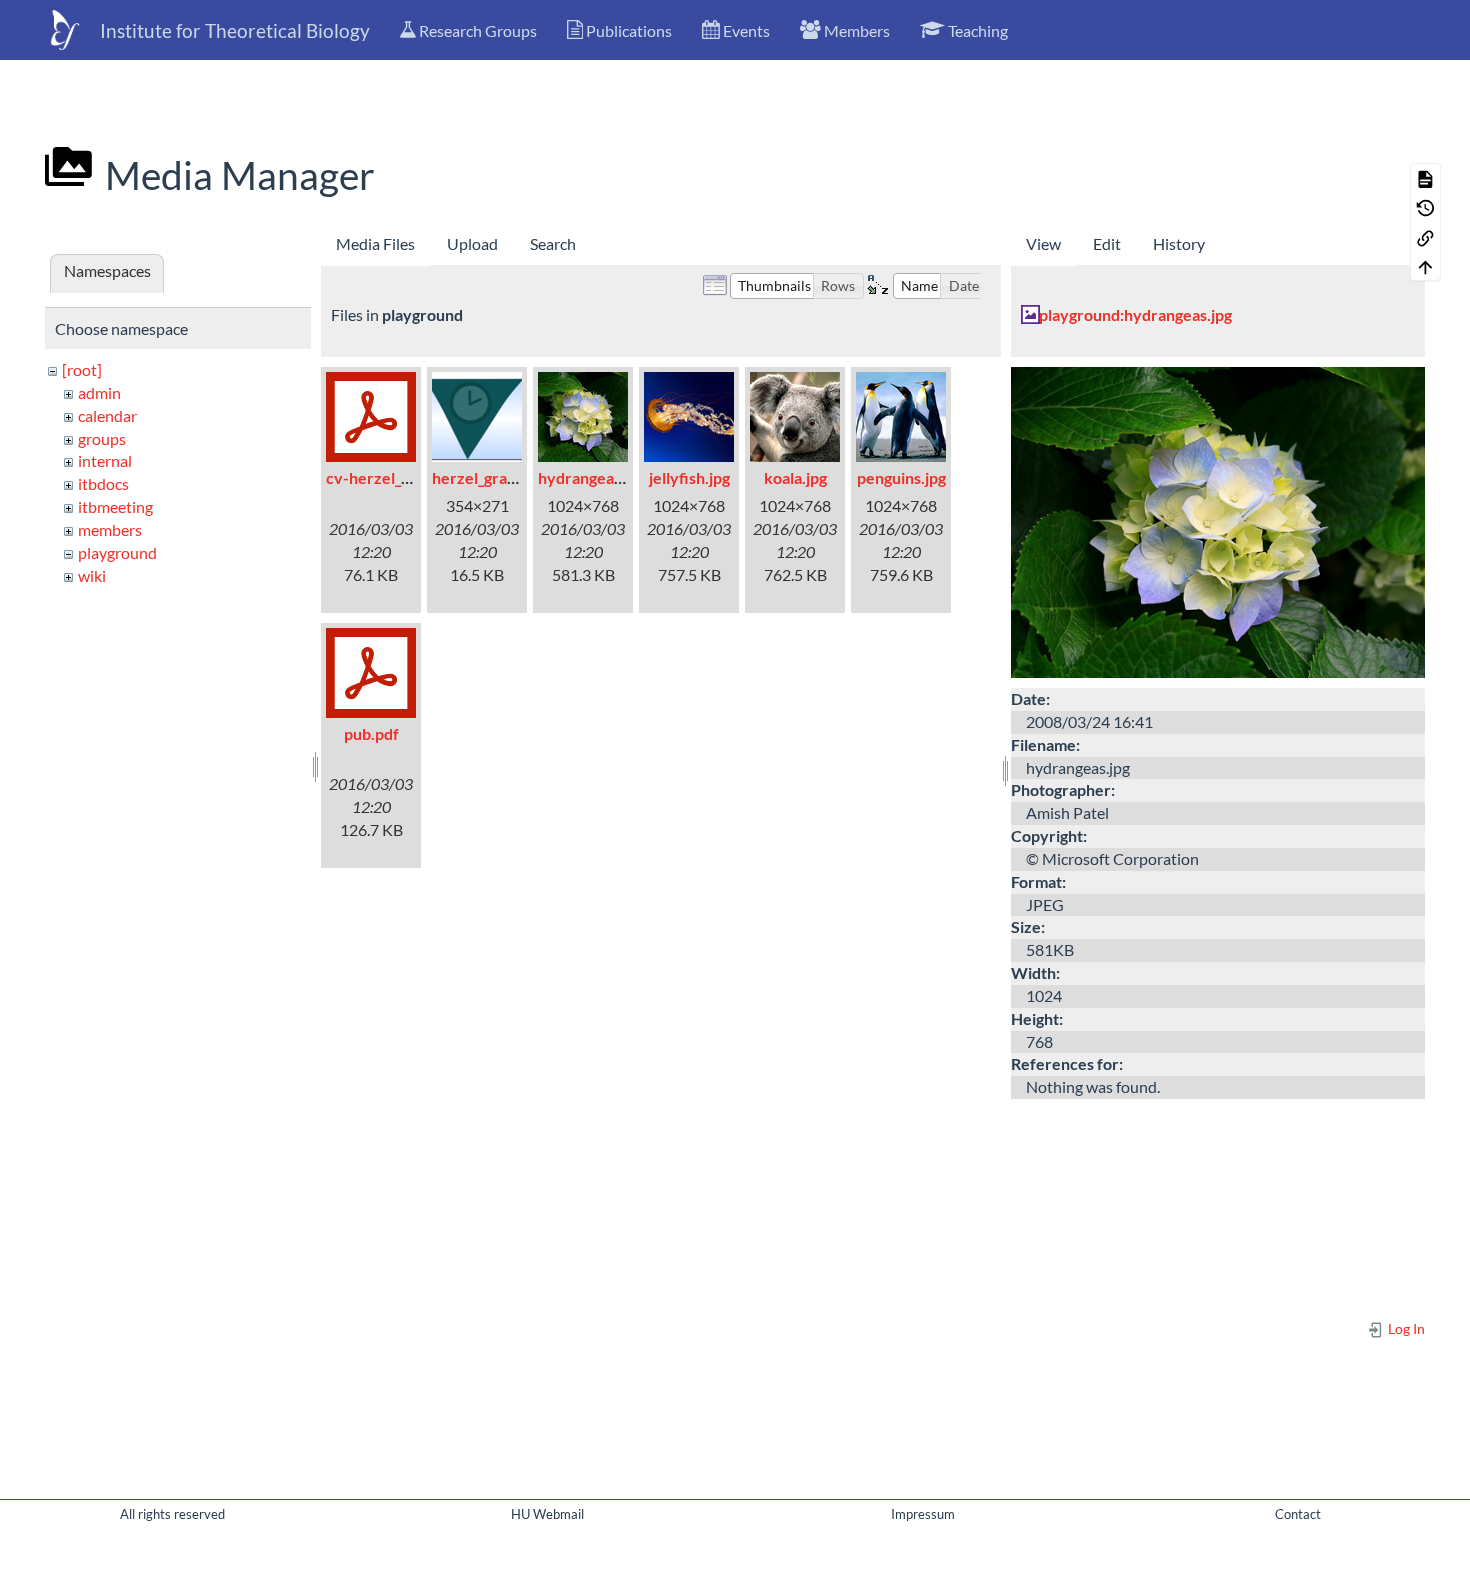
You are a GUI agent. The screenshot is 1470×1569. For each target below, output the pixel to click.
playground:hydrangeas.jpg (1135, 314)
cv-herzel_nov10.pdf (400, 477)
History (1179, 243)
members (110, 529)
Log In (1405, 1328)
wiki (92, 575)
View (1043, 243)
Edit (1107, 243)
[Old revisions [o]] (1425, 207)
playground (117, 552)
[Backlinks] (1425, 236)
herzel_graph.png (493, 477)
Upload (472, 243)
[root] (82, 369)
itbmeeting (115, 506)
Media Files (375, 243)
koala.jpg (795, 477)
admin (99, 392)
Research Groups (476, 30)
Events (745, 30)
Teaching (976, 30)
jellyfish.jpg (689, 477)
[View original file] (1218, 520)
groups (102, 438)
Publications (627, 30)
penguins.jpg (901, 477)
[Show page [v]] (1425, 177)
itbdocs (103, 483)
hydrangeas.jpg (592, 477)
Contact (1298, 1514)
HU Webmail (547, 1514)
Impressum (923, 1514)
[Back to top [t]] (1425, 265)
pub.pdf (371, 733)
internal (105, 460)
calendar (107, 415)
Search (553, 243)
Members (855, 30)
